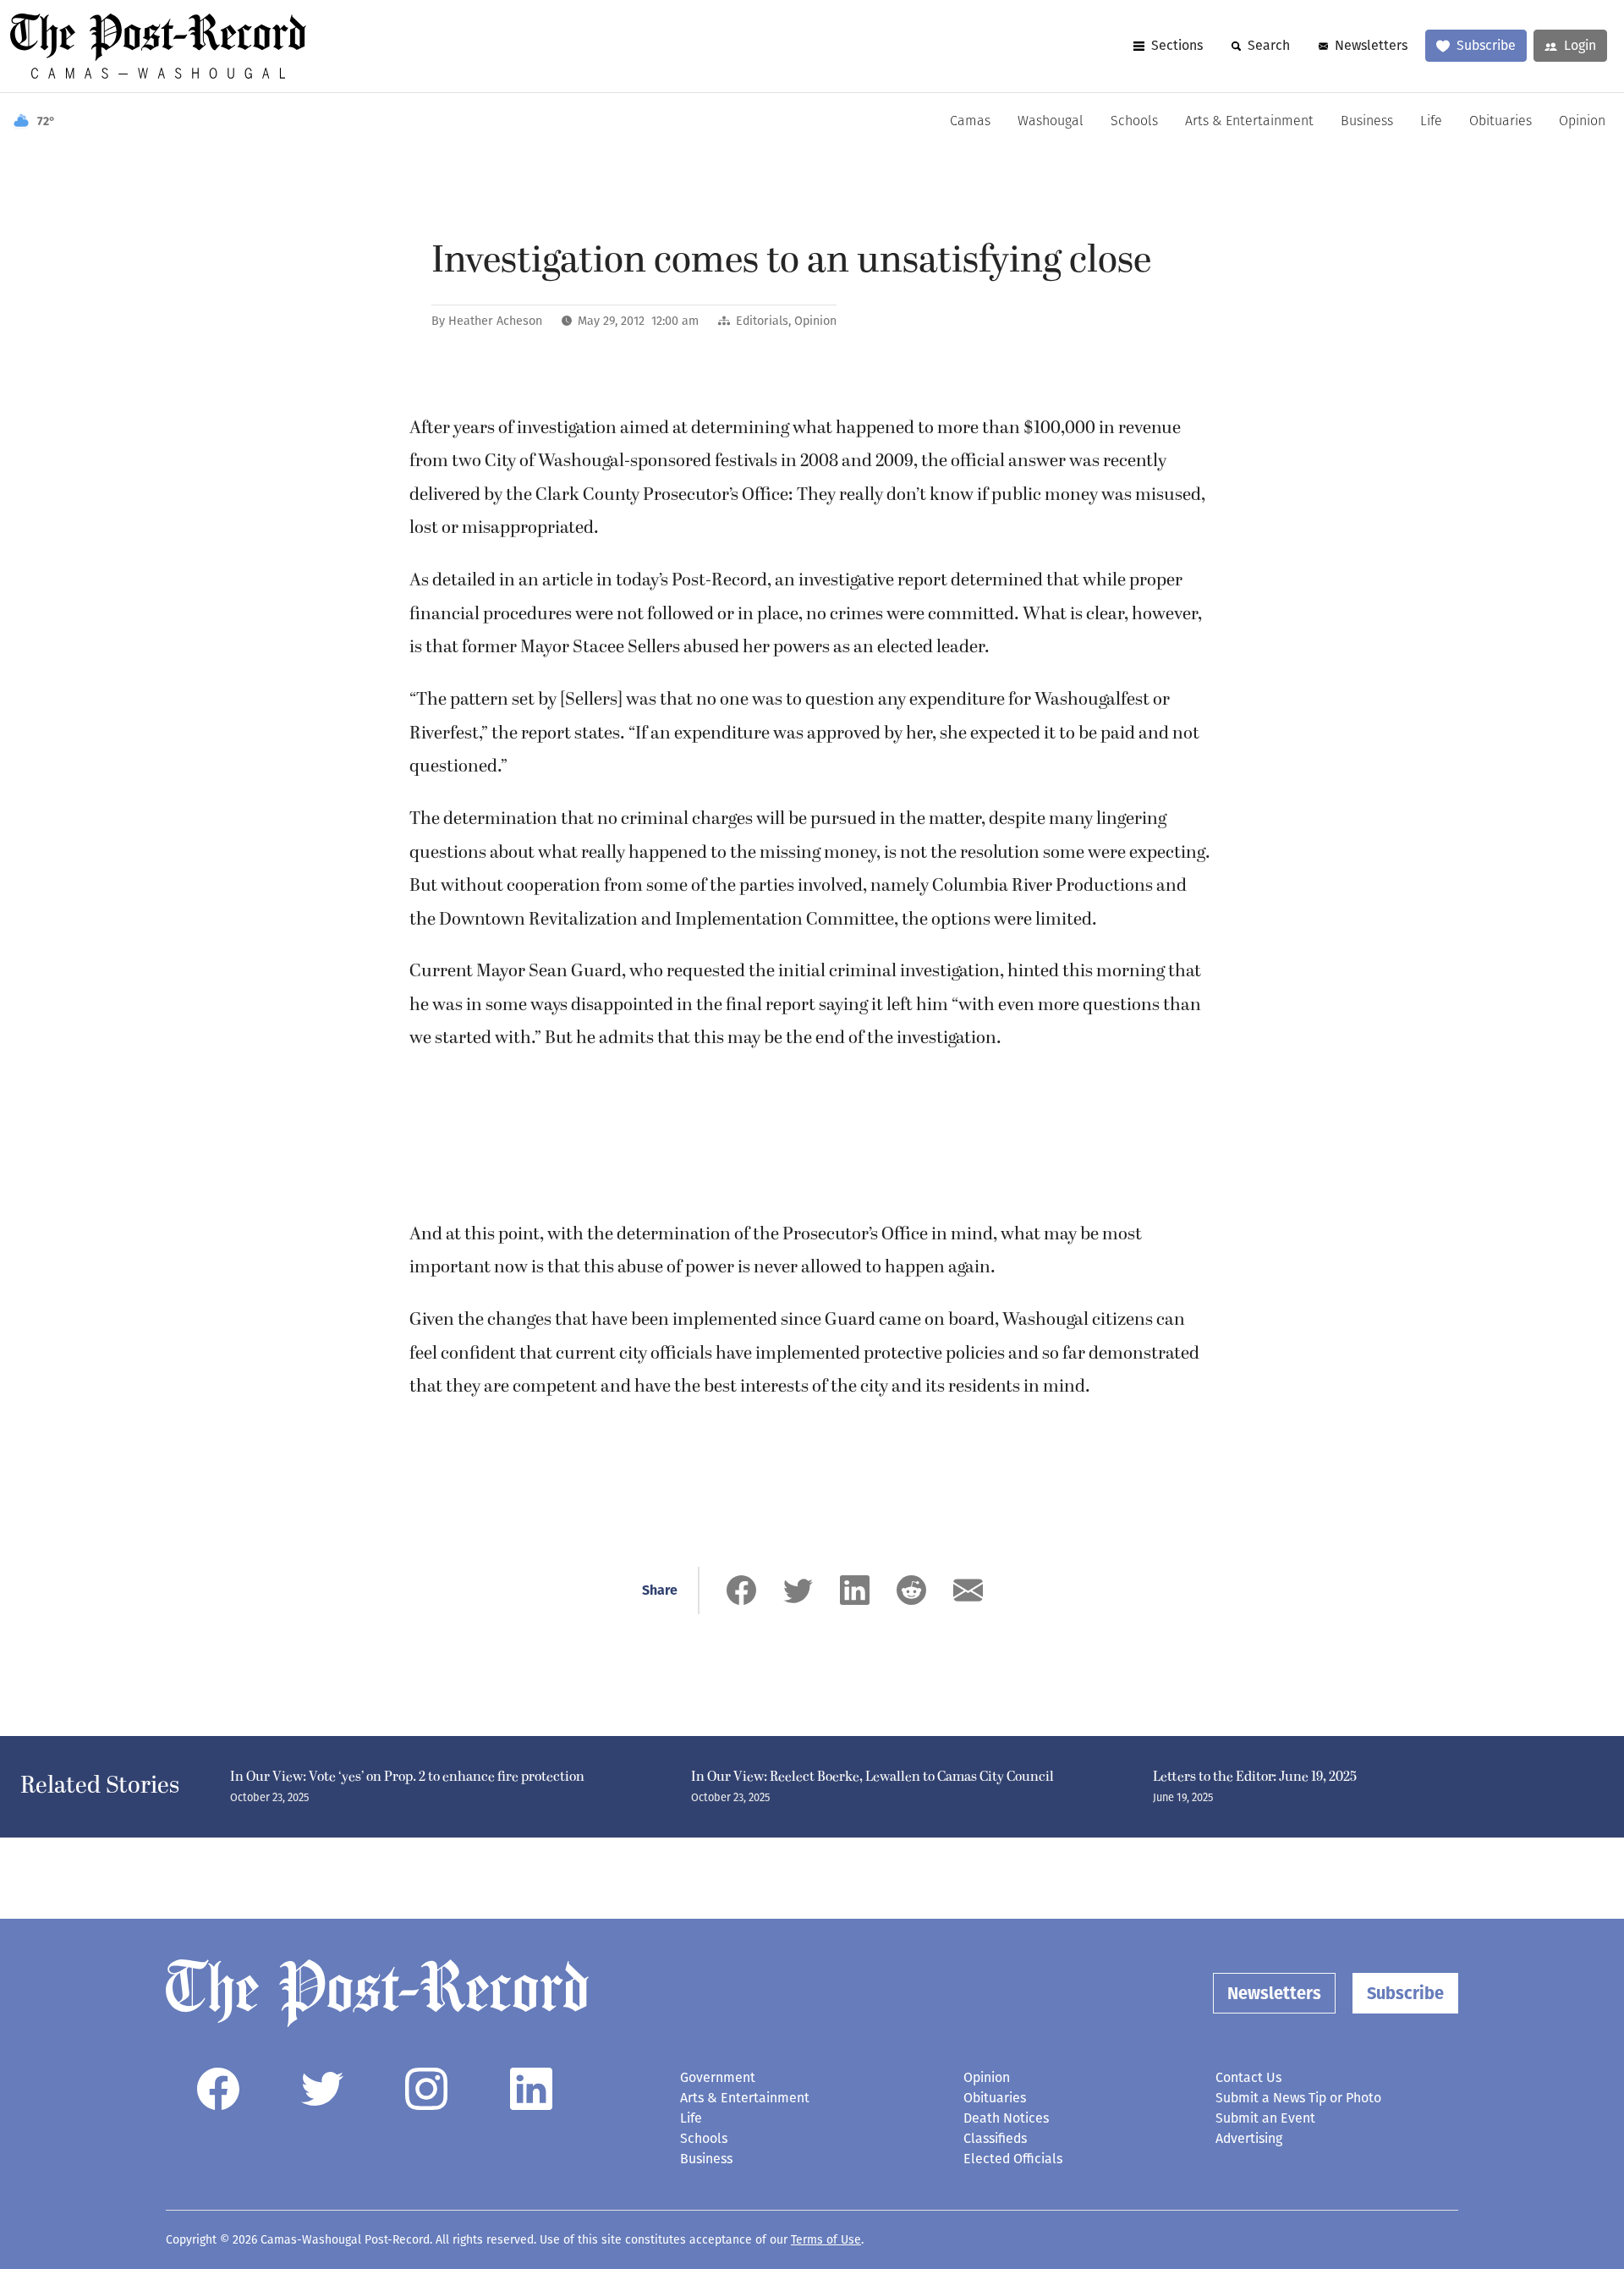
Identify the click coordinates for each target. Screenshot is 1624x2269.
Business (1367, 122)
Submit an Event (1265, 2118)
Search (1269, 45)
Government (718, 2077)
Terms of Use (826, 2240)
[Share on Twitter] (798, 1590)
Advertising (1249, 2138)
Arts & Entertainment (1249, 122)
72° (46, 121)
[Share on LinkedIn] (855, 1590)
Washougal (1051, 122)
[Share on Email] (968, 1590)
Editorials (762, 321)
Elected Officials (1013, 2159)
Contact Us (1248, 2077)
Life (1431, 122)
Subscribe (1486, 45)
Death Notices (1006, 2118)
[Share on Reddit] (911, 1590)
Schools (1134, 122)
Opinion (1582, 122)
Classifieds (995, 2138)
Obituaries (1501, 122)
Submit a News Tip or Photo (1298, 2098)
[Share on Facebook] (741, 1590)
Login (1580, 45)
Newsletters (1371, 45)
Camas (970, 122)
